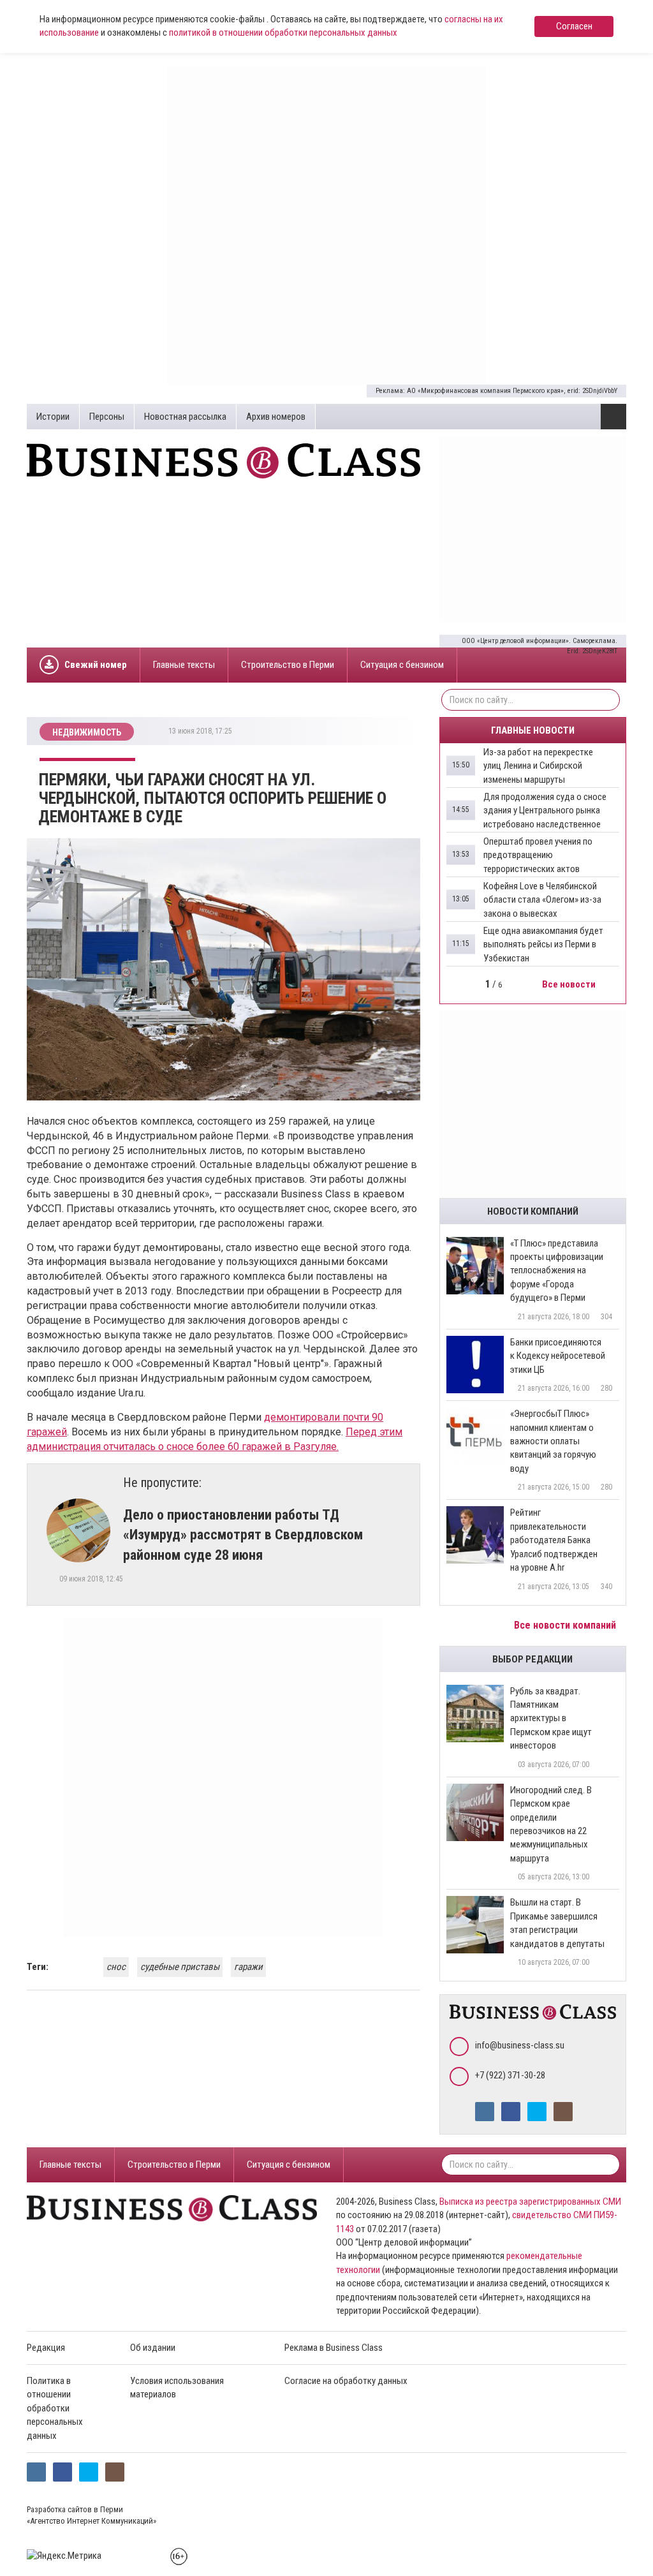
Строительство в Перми (288, 665)
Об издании (153, 2348)
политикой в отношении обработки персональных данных (283, 33)
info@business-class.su (520, 2045)
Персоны (107, 417)
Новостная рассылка (185, 417)
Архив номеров (276, 417)
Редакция (46, 2348)
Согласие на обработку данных (346, 2381)
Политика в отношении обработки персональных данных (55, 2408)
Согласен (574, 26)
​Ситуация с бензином (402, 665)
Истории (53, 417)
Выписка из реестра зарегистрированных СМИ (530, 2202)
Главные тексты (184, 665)
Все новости (570, 984)
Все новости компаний (566, 1625)
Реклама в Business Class (334, 2348)
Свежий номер (96, 665)
